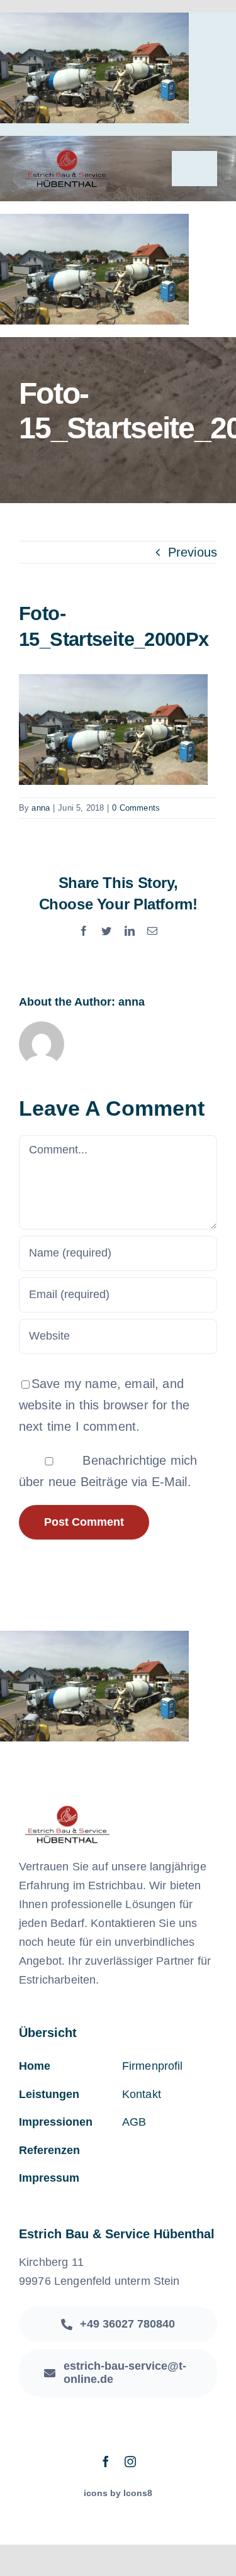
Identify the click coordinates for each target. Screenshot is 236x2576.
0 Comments (136, 808)
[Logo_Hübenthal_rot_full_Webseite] (66, 155)
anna (41, 808)
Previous (193, 552)
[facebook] (106, 2462)
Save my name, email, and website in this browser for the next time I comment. (104, 1405)
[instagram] (130, 2462)
